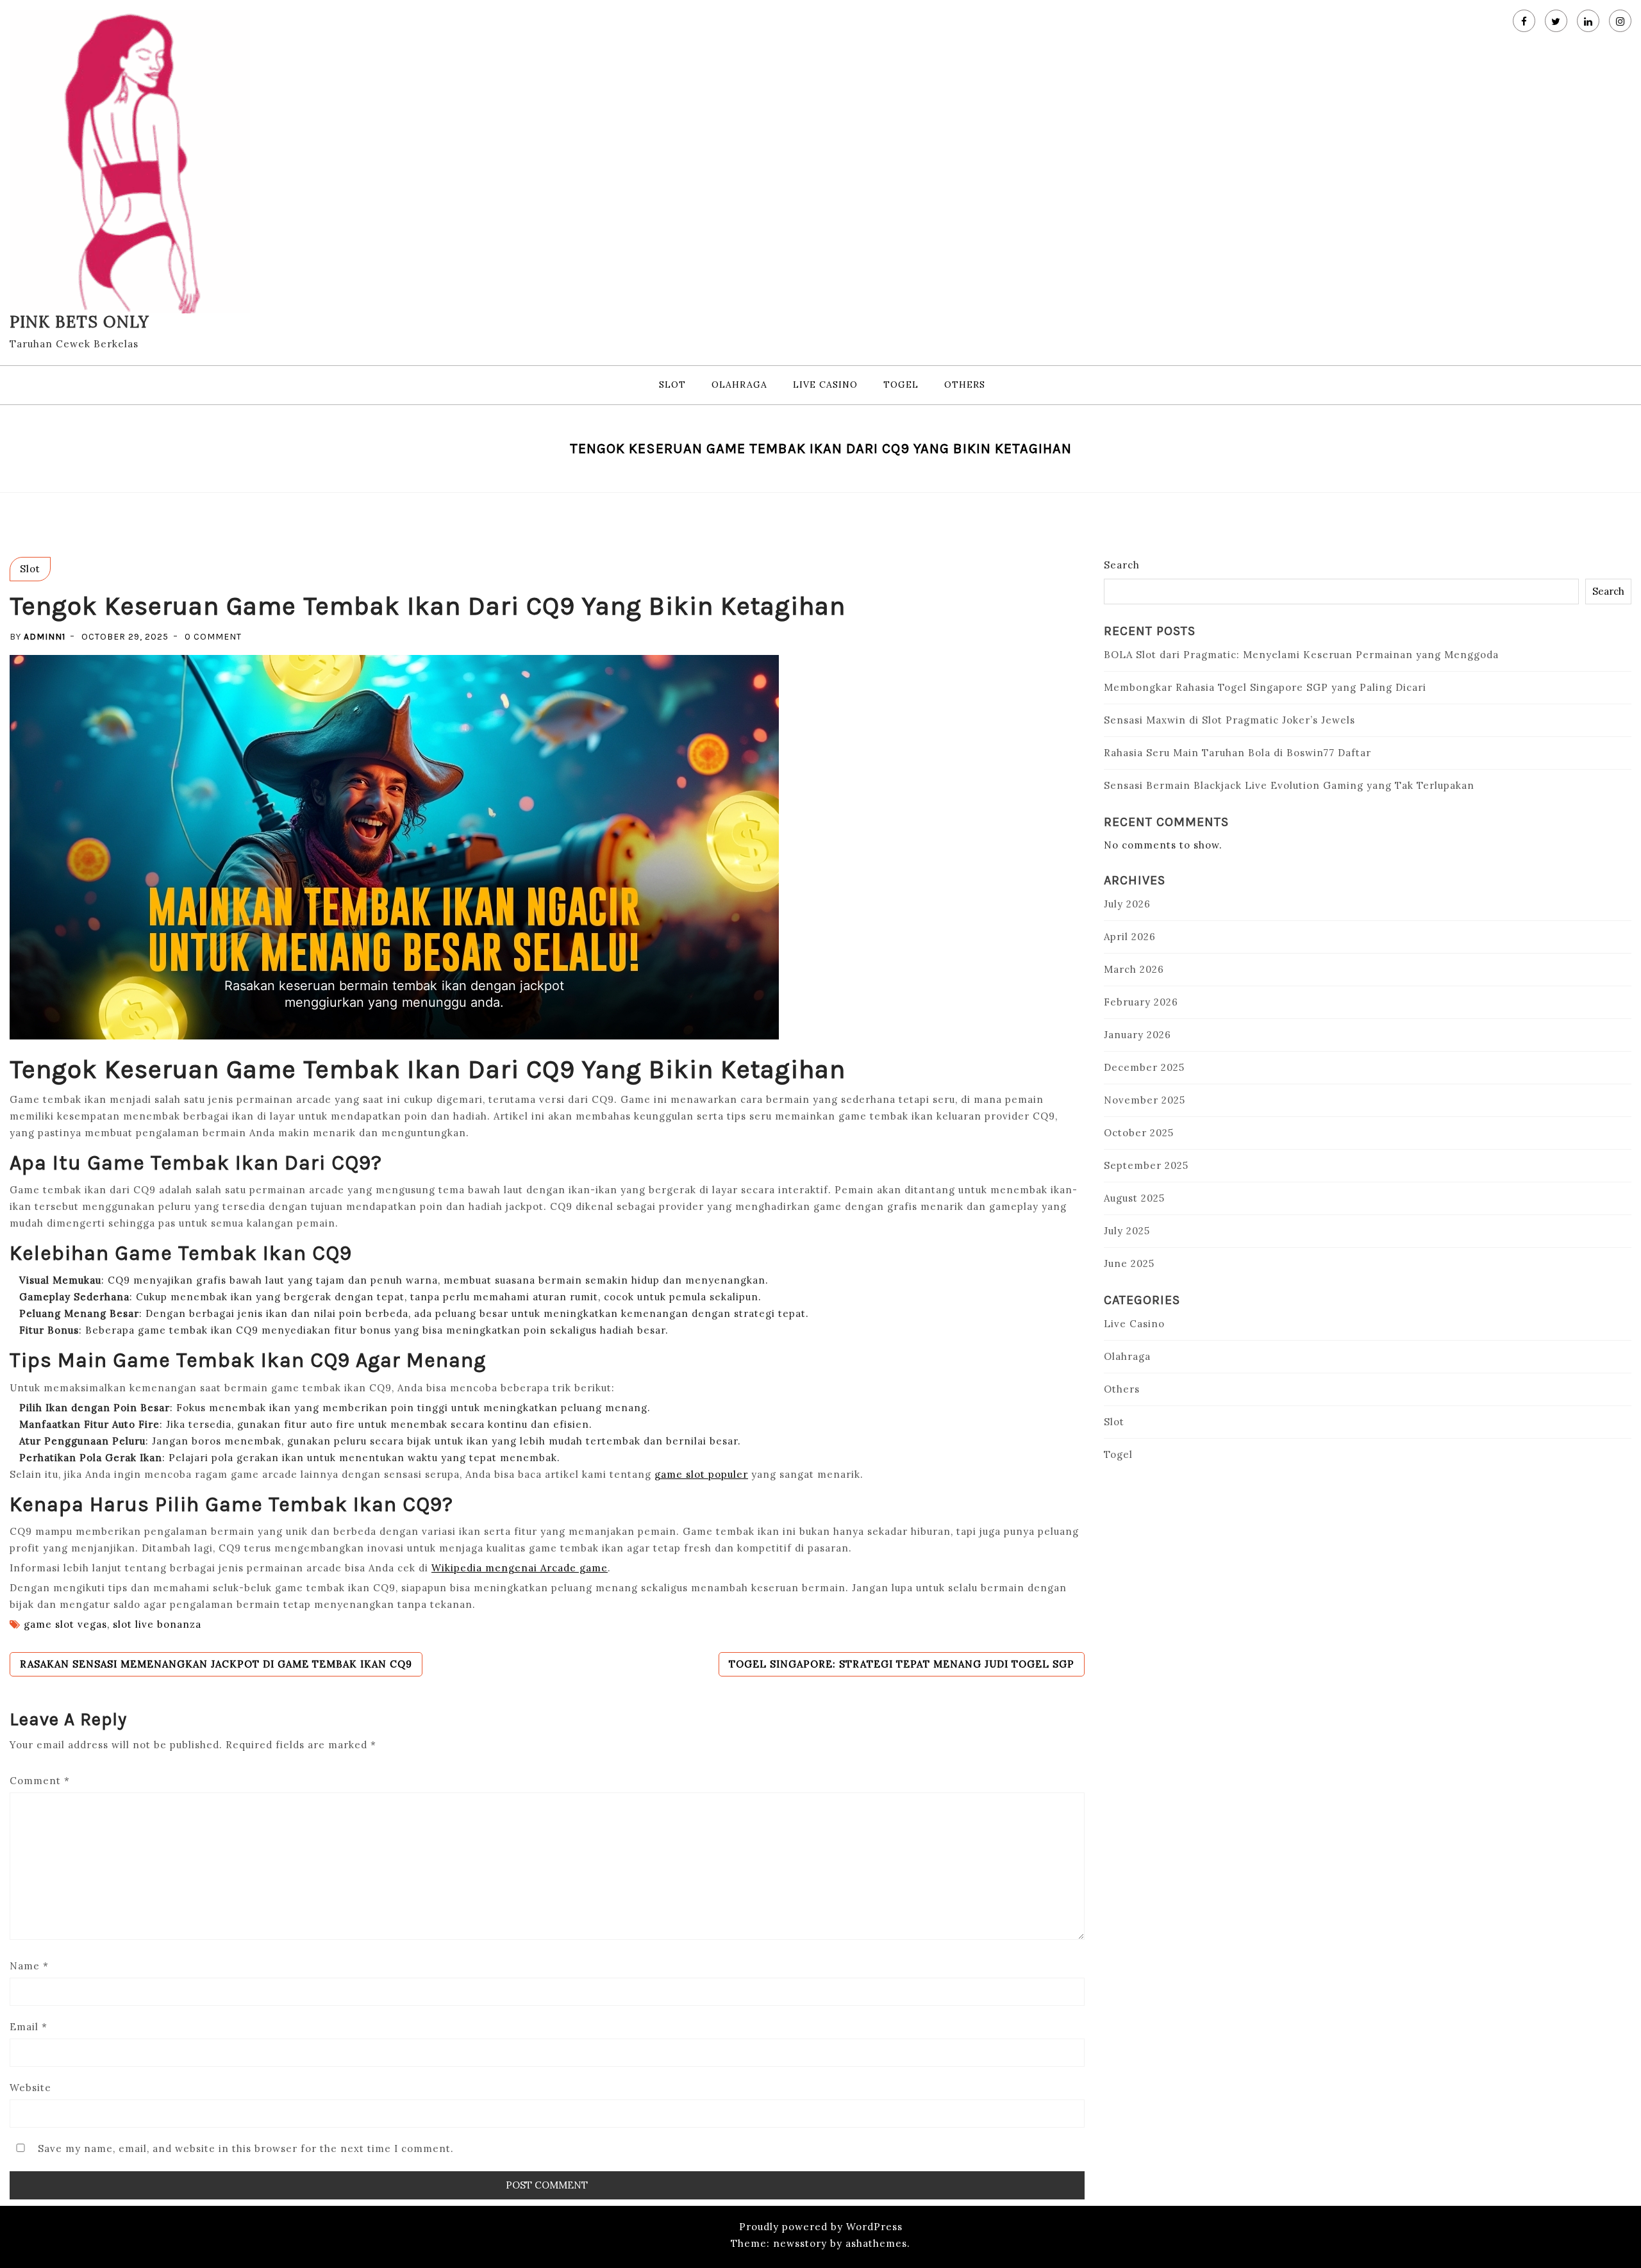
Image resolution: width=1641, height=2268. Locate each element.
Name (29, 1966)
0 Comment (213, 637)
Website (30, 2088)
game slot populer (701, 1474)
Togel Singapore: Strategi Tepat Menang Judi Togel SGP (902, 1664)
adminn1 (45, 637)
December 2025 (1144, 1067)
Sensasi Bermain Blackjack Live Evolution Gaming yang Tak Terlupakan (1289, 785)
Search (1122, 565)
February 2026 (1141, 1002)
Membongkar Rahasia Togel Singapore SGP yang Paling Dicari (1265, 687)
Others (965, 385)
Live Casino (825, 385)
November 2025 (1145, 1100)
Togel (901, 385)
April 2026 (1130, 937)
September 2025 (1146, 1165)
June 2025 (1129, 1263)
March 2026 (1134, 969)
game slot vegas (65, 1624)
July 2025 (1127, 1231)
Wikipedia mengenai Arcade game (520, 1568)
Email (29, 2027)
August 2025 (1134, 1198)
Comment (40, 1781)
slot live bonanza (157, 1624)
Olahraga (739, 385)
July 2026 (1127, 904)
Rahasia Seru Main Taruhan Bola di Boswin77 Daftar (1237, 753)
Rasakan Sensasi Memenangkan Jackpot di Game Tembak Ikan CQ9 (216, 1664)
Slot (672, 385)
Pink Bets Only (79, 322)
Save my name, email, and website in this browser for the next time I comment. (246, 2148)
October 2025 (1139, 1133)
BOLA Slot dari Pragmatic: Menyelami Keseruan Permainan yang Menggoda (1301, 655)
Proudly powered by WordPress (821, 2227)
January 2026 (1137, 1035)
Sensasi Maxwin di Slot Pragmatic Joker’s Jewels (1229, 720)
